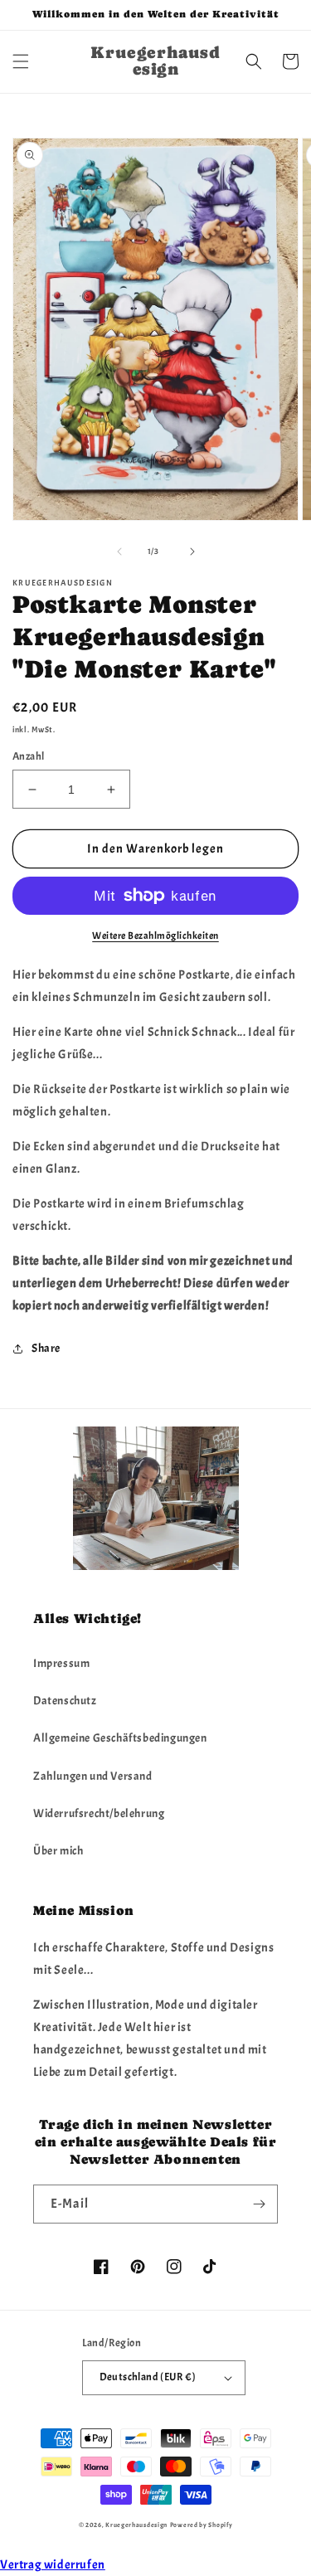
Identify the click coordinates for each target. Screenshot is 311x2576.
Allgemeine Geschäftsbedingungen (120, 1738)
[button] (21, 61)
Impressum (61, 1663)
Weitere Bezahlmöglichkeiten (155, 936)
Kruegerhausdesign (136, 2525)
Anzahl (28, 756)
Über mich (58, 1851)
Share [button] (46, 1348)
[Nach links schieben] (119, 552)
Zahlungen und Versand (93, 1776)
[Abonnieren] (259, 2204)
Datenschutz (65, 1701)
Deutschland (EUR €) (148, 2377)
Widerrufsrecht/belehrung (99, 1813)
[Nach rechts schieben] (192, 552)
